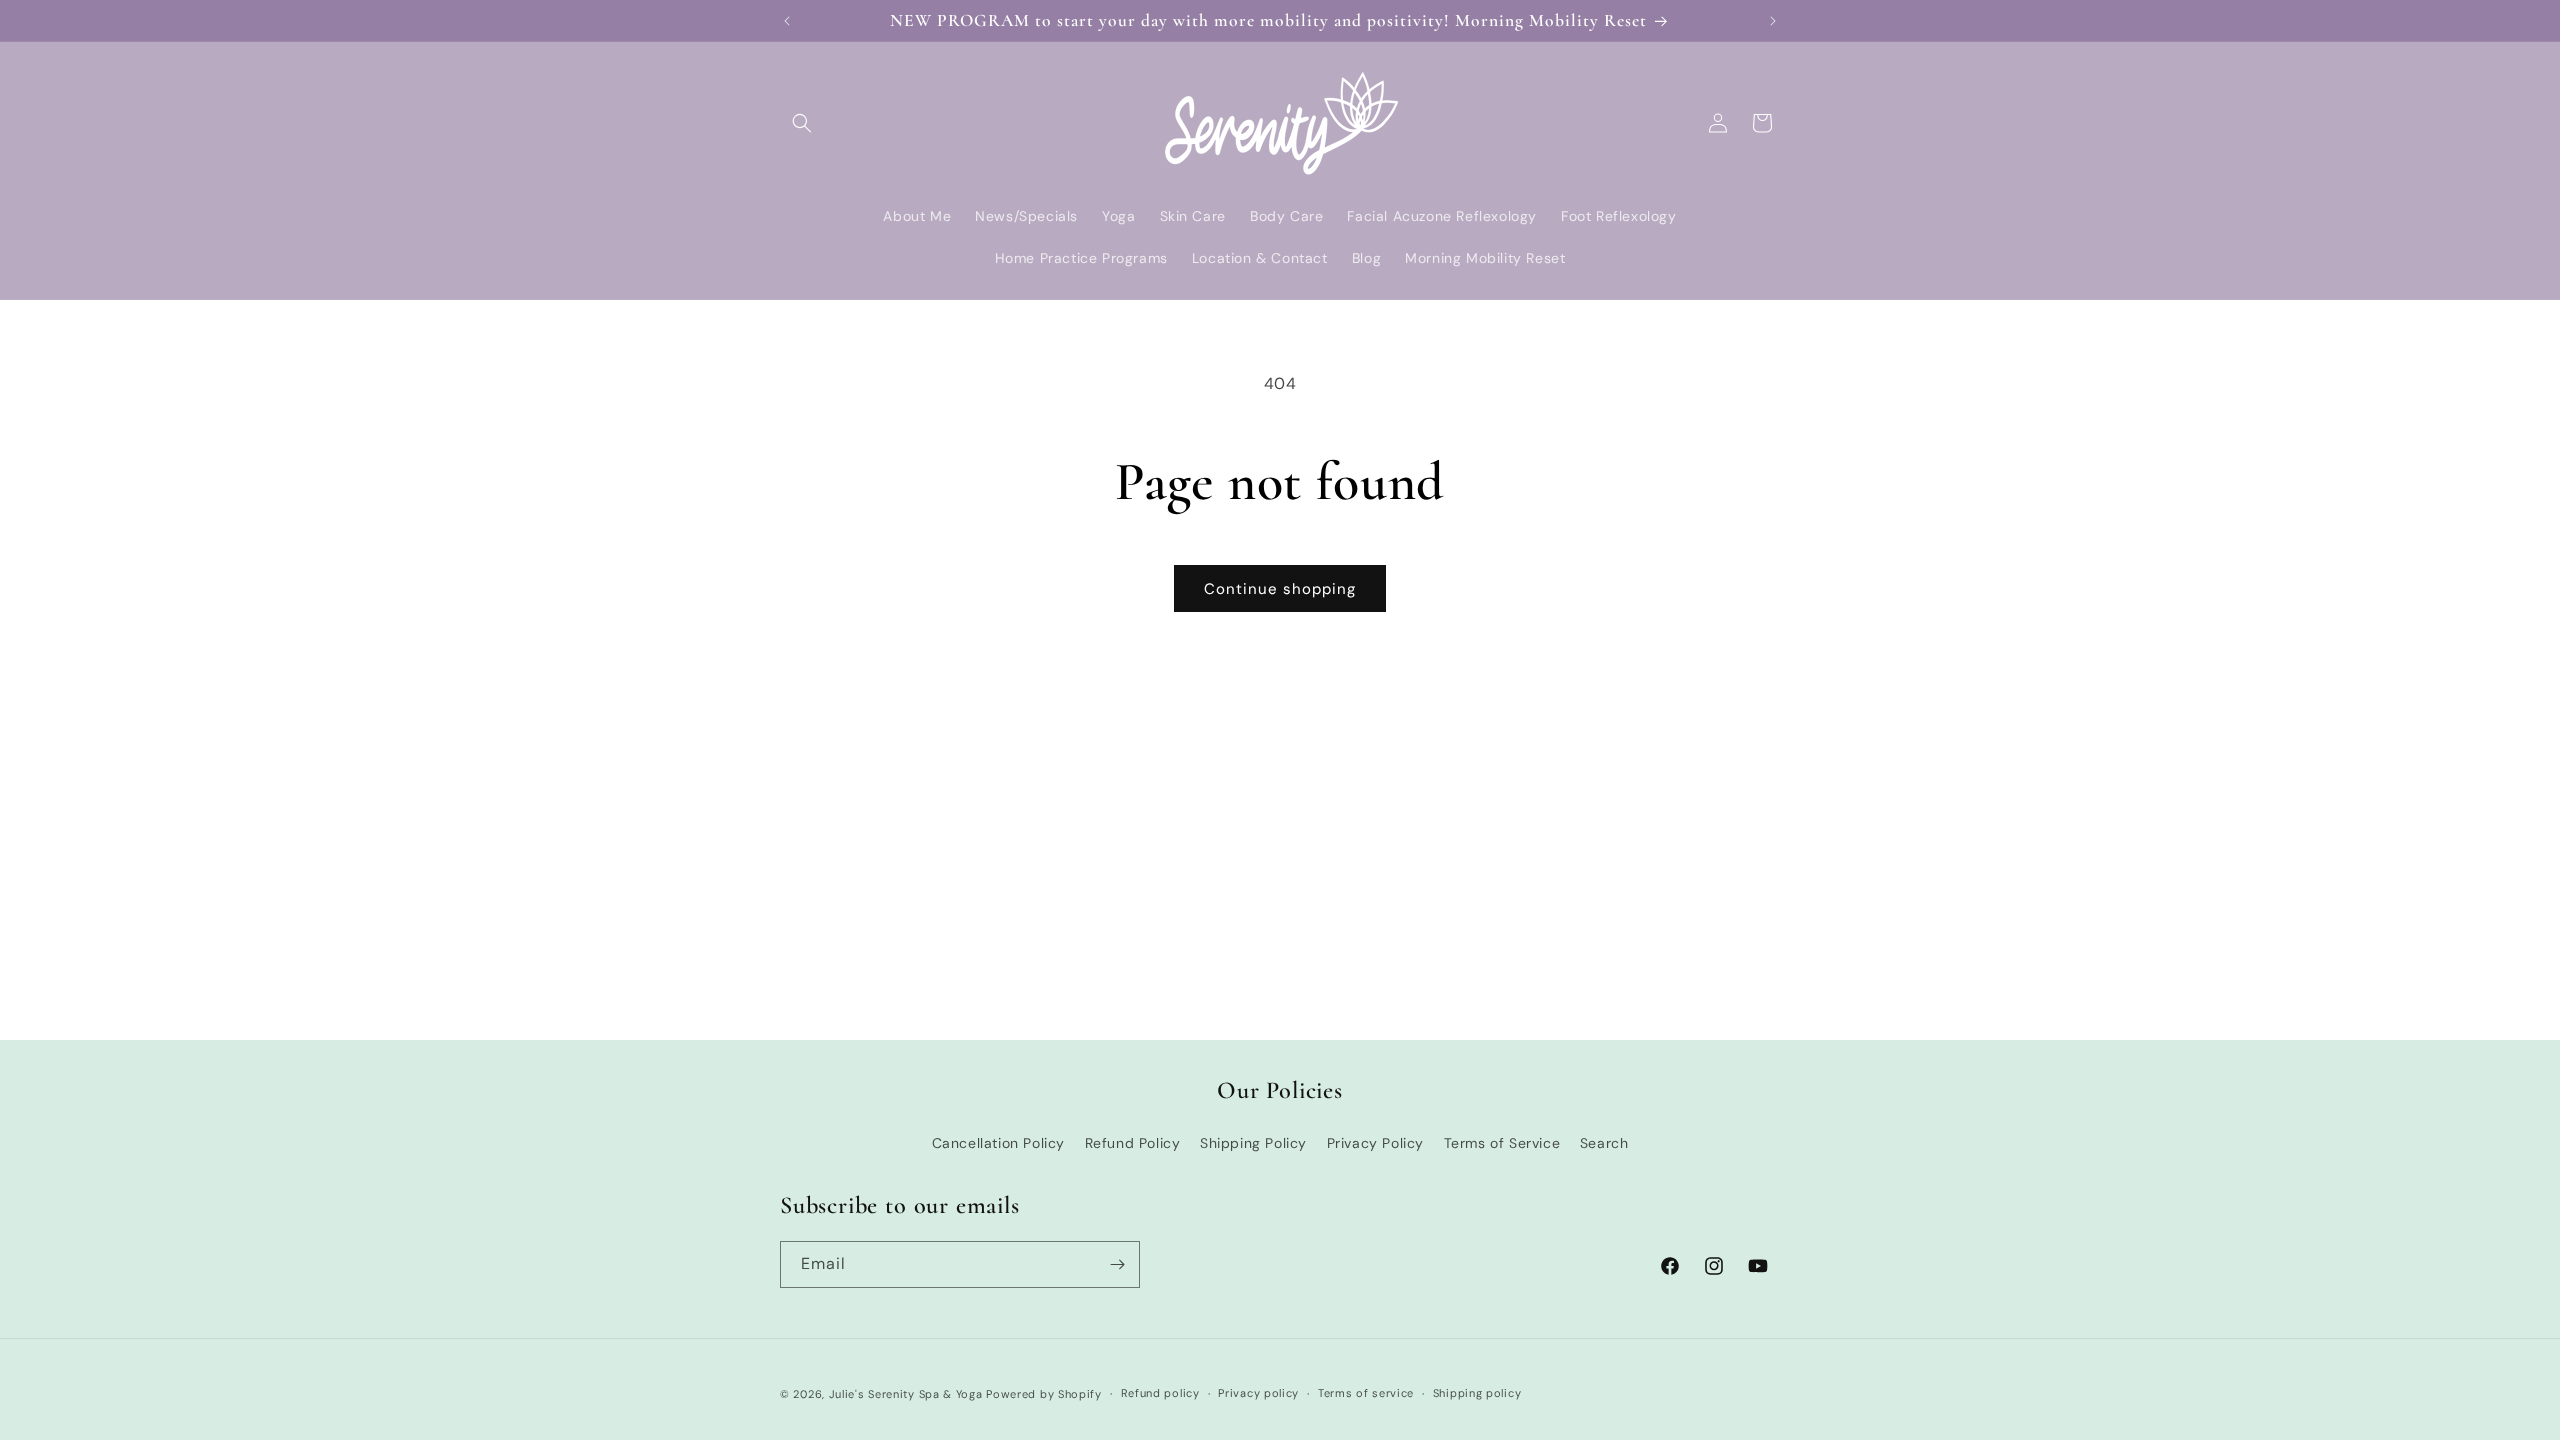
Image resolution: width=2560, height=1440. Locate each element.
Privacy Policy (1375, 1143)
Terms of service (1366, 1393)
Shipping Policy (1253, 1143)
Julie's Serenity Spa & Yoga (906, 1394)
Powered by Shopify (1044, 1394)
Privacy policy (1258, 1393)
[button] (802, 123)
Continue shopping (1280, 589)
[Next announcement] (1773, 21)
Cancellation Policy (998, 1143)
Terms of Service (1502, 1143)
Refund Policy (1133, 1143)
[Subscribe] (1117, 1264)
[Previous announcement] (787, 21)
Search (1604, 1143)
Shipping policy (1477, 1393)
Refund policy (1160, 1393)
